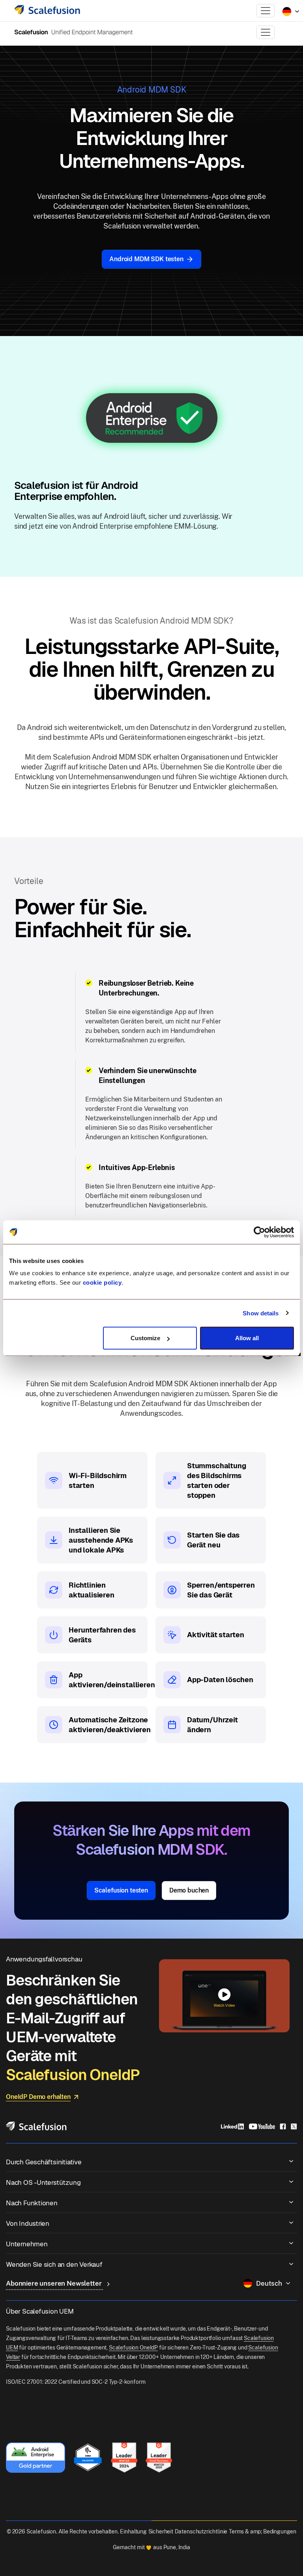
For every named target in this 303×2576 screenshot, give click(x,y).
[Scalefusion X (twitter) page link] (294, 2126)
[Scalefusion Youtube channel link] (262, 2126)
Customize (145, 1338)
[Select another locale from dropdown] (291, 11)
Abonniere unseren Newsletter (54, 2283)
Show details (261, 1313)
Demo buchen (189, 1890)
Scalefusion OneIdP (133, 2348)
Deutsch (269, 2283)
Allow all (247, 1338)
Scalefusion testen (121, 1890)
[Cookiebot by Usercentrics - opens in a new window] (259, 1232)
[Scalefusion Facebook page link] (283, 2126)
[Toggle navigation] (266, 11)
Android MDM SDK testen (146, 259)
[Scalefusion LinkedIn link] (232, 2126)
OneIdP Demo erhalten (38, 2097)
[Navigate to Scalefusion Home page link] (36, 2126)
